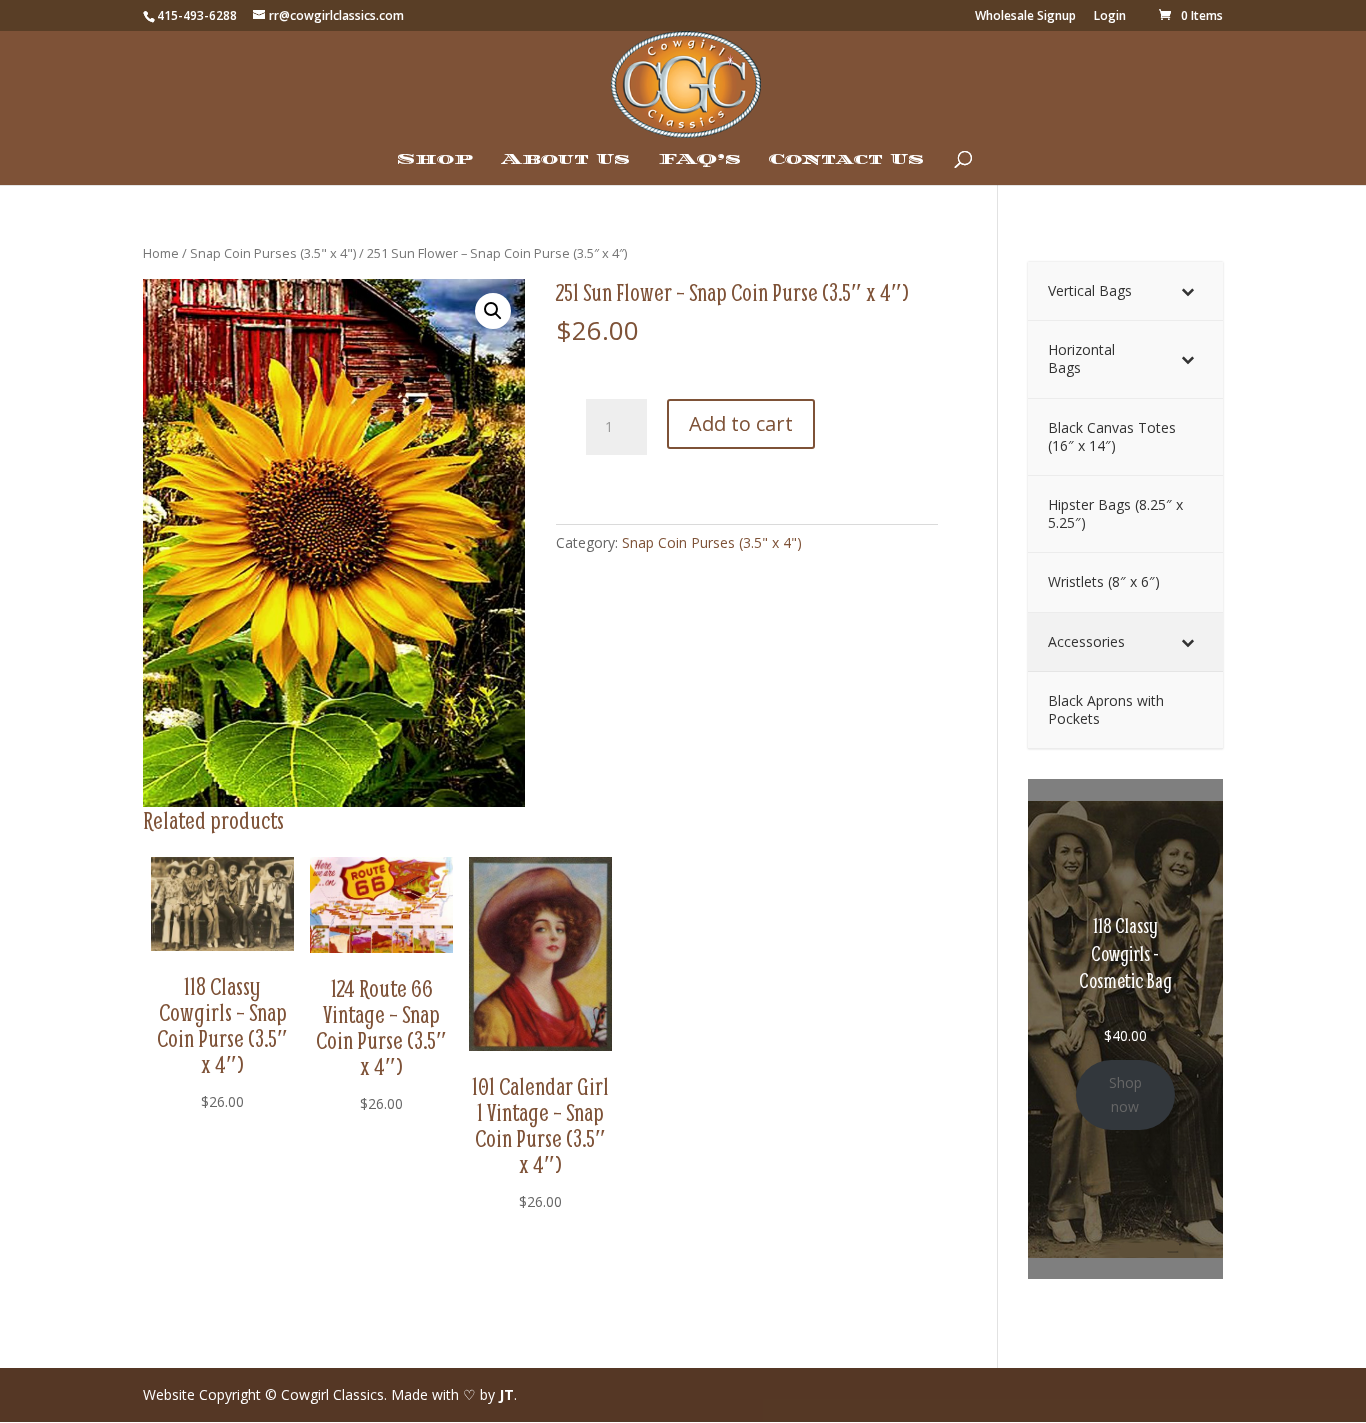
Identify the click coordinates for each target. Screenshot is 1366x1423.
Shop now (1125, 1094)
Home (161, 253)
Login (1110, 17)
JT (506, 1394)
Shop (435, 160)
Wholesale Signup (1025, 17)
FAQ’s (699, 160)
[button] (493, 311)
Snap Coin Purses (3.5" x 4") (273, 253)
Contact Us (846, 160)
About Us (565, 160)
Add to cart (741, 423)
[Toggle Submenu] (1188, 291)
